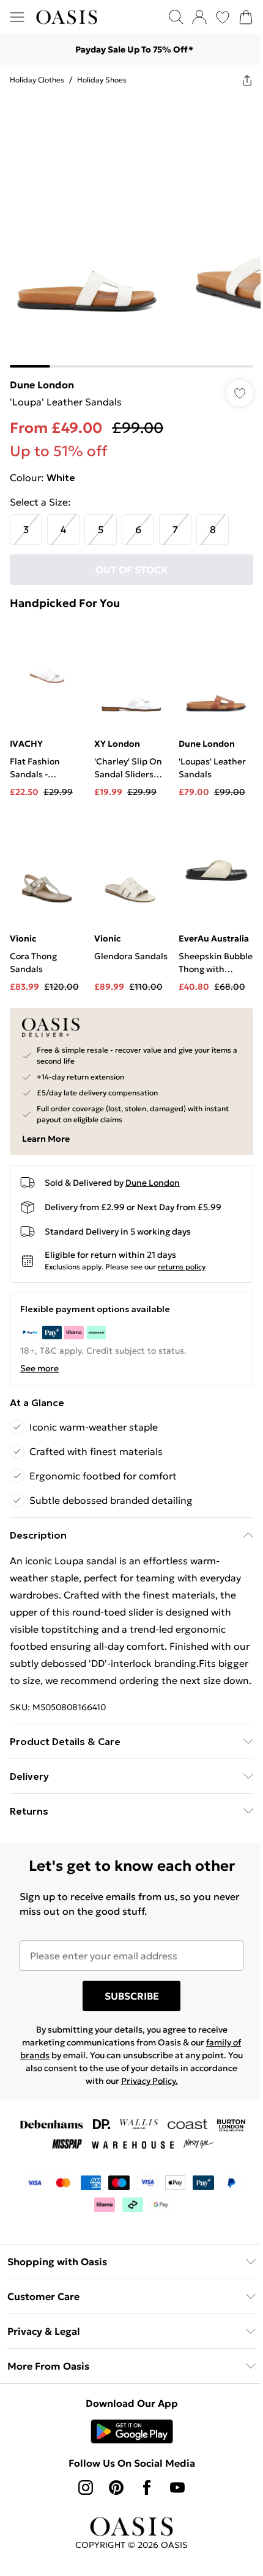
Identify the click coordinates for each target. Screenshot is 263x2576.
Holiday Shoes (102, 80)
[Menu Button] (17, 17)
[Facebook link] (143, 2486)
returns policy (182, 1248)
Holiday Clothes (37, 80)
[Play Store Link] (127, 2430)
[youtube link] (173, 2486)
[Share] (238, 80)
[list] (127, 227)
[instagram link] (81, 2486)
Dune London (42, 376)
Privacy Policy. (169, 2080)
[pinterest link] (112, 2486)
